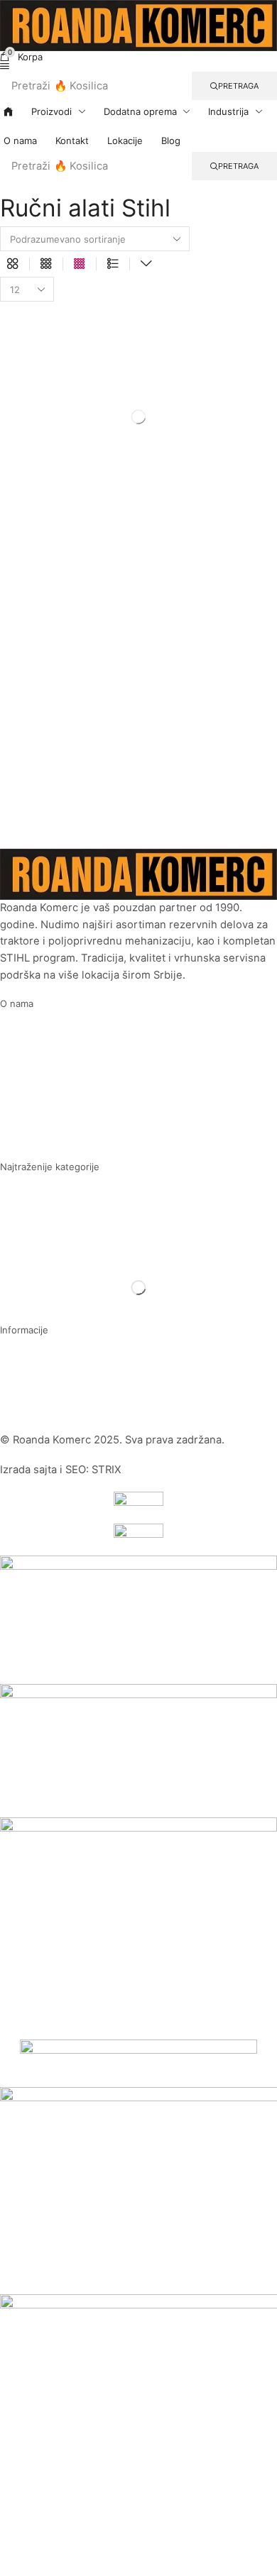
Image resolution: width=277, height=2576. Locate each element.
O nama (17, 1003)
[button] (21, 57)
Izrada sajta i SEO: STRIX (61, 1470)
